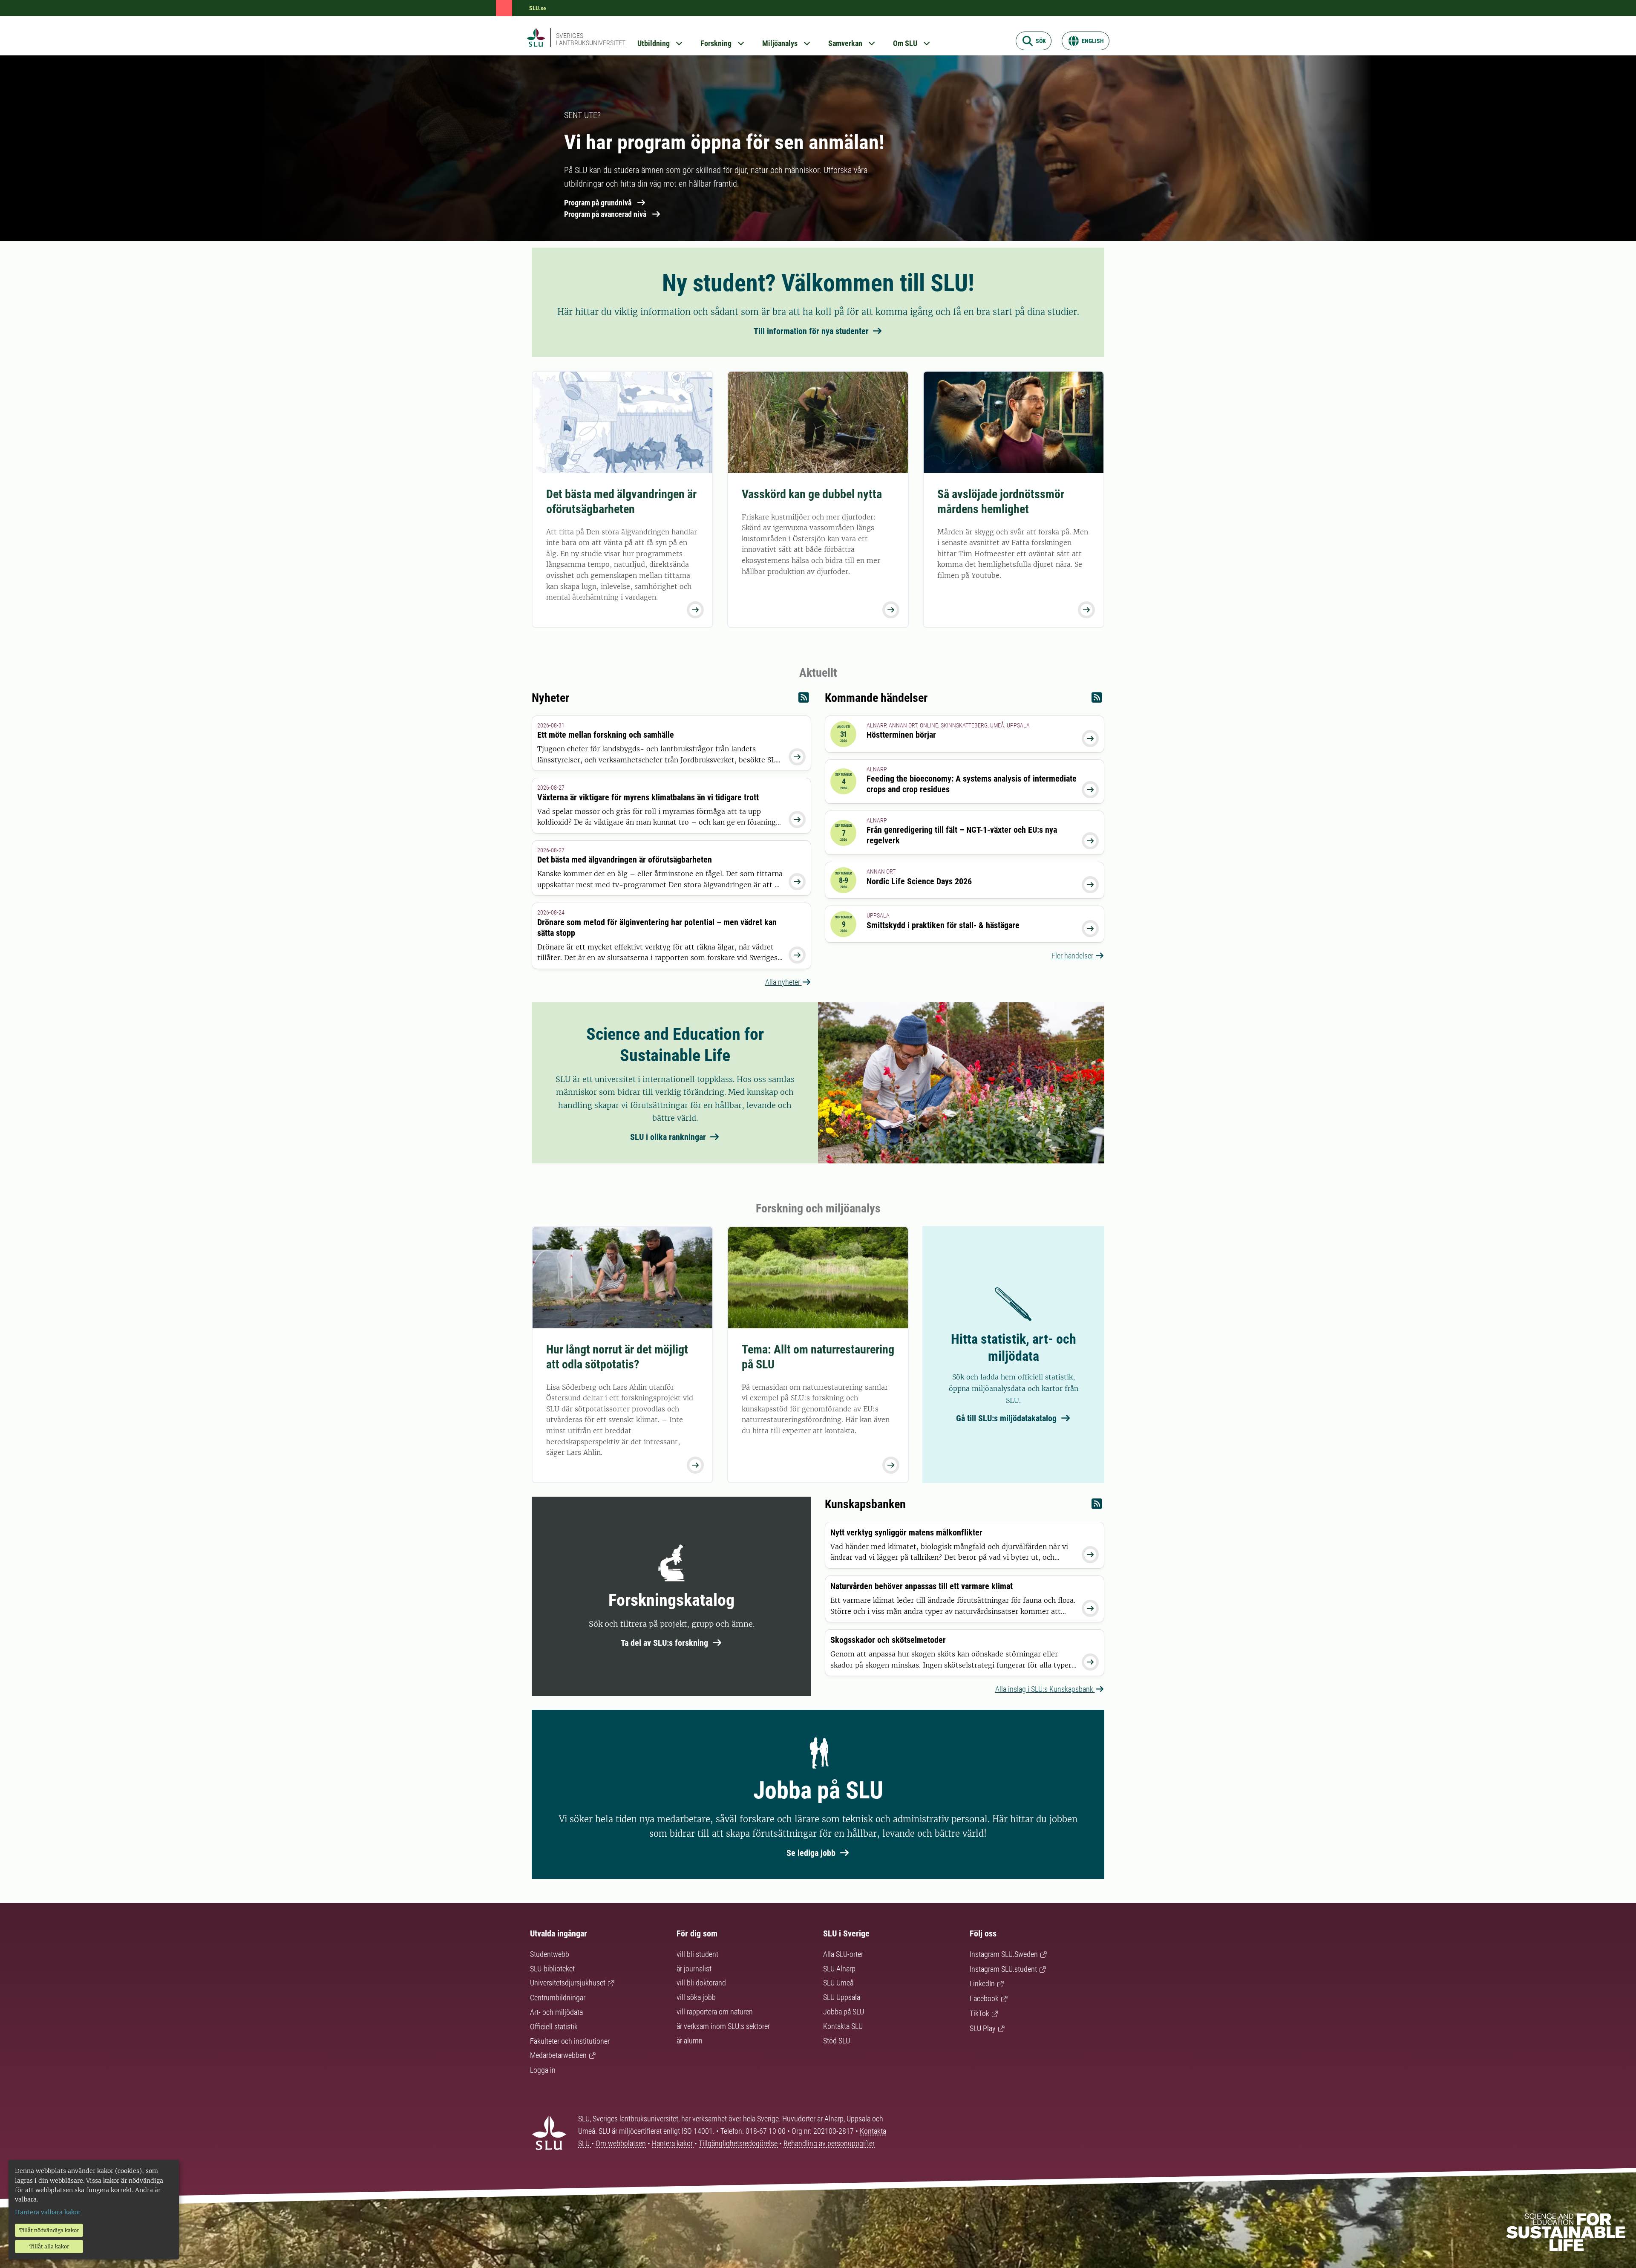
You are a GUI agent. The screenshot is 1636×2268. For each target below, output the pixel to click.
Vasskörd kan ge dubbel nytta (812, 494)
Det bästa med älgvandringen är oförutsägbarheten (621, 502)
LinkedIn (982, 1984)
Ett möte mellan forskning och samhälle (606, 735)
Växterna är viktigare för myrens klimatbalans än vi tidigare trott (648, 797)
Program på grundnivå (598, 203)
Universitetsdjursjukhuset (568, 1983)
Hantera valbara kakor (48, 2212)
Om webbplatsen (621, 2143)
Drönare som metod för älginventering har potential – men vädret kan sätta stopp (657, 928)
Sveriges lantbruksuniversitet (591, 39)
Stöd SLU (837, 2041)
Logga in (543, 2070)
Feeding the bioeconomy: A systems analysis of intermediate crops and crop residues (972, 784)
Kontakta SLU (843, 2026)
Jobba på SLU (844, 2012)
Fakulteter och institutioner (570, 2041)
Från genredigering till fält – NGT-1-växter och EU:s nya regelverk (962, 835)
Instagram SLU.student (1003, 1969)
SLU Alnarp (839, 1969)
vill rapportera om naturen (715, 2012)
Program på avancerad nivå (605, 214)
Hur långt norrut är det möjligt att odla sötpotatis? (617, 1357)
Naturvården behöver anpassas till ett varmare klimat (922, 1586)
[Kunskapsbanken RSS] (1097, 1506)
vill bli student (697, 1954)
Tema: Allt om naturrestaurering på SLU (818, 1357)
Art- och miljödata (556, 2012)
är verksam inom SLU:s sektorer (723, 2026)
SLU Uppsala (842, 1997)
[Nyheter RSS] (804, 700)
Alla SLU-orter (843, 1954)
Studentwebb (550, 1954)
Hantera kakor (673, 2143)
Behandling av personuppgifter (829, 2143)
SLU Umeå (838, 1983)
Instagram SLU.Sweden (1004, 1954)
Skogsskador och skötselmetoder (888, 1640)
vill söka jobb (696, 1997)
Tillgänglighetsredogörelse (739, 2143)
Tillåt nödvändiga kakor (49, 2230)
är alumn (690, 2041)
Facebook (984, 1998)
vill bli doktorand (701, 1983)
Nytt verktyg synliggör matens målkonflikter (906, 1532)
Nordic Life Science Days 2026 (919, 881)
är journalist (694, 1969)
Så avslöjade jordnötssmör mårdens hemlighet (1001, 502)
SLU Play (983, 2028)
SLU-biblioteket (552, 1969)
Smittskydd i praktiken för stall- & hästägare (943, 925)
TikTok (979, 2013)
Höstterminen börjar (901, 735)
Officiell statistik (554, 2027)
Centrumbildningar (558, 1998)
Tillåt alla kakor (49, 2246)
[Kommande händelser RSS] (1097, 700)
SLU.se (538, 8)
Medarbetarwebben (558, 2055)
